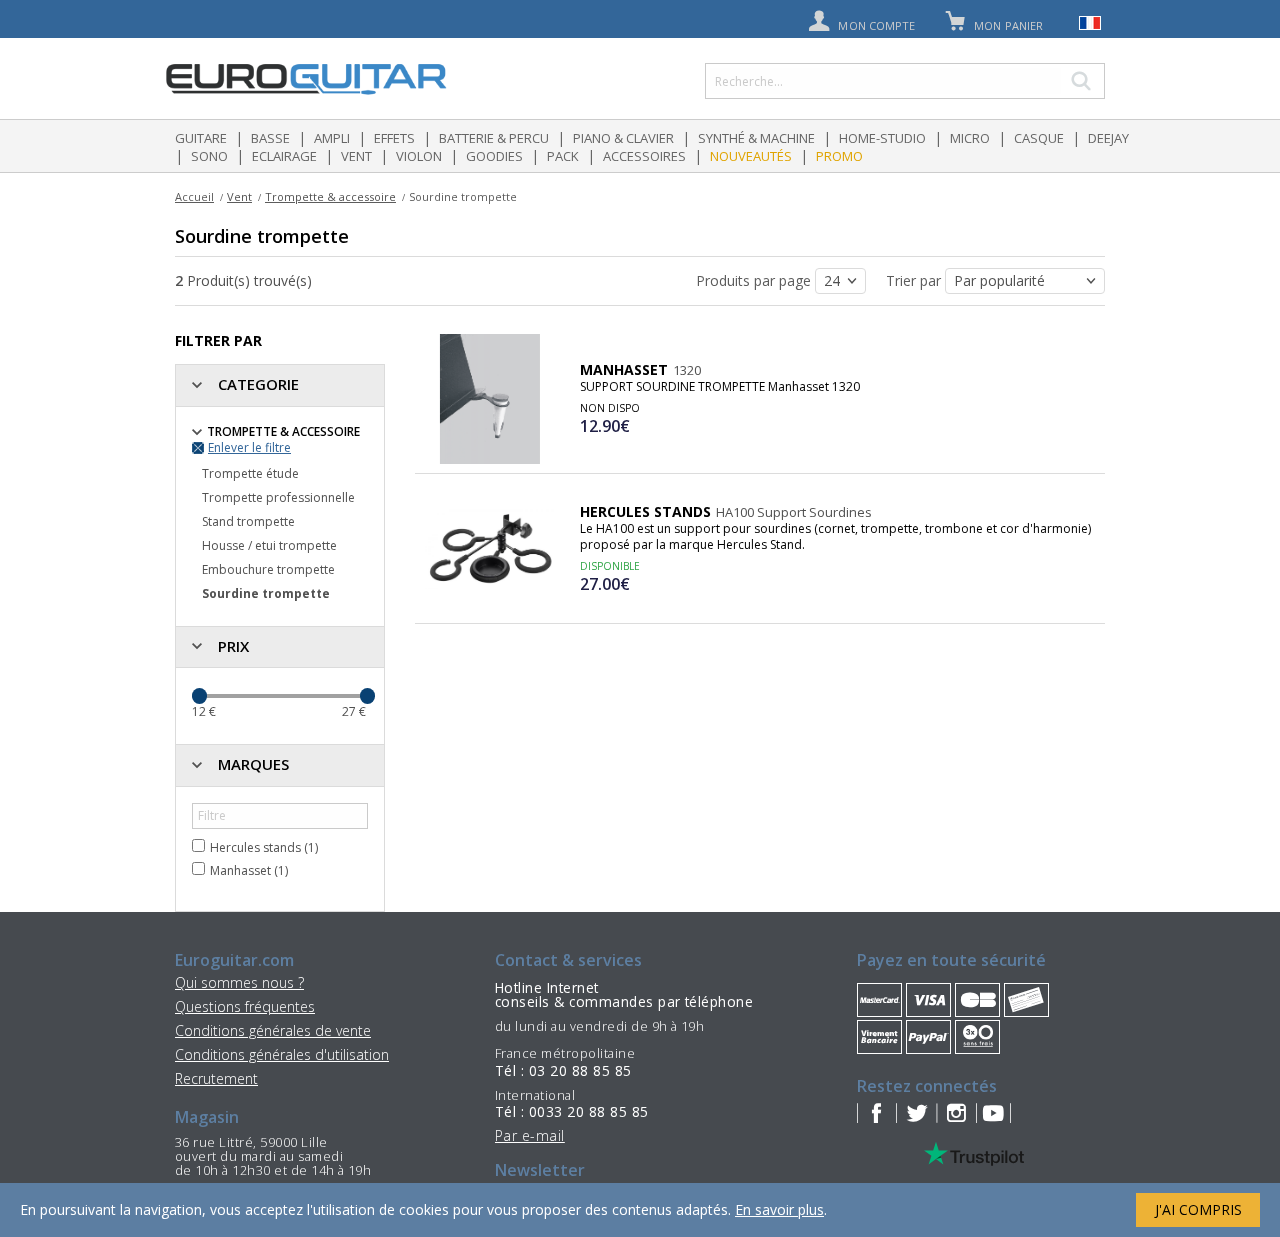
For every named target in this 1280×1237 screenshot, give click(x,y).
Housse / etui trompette (269, 545)
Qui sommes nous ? (239, 982)
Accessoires (644, 156)
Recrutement (216, 1078)
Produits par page (755, 280)
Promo (839, 156)
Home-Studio (882, 138)
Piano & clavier (623, 138)
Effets (394, 138)
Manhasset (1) (249, 870)
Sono (209, 156)
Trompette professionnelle (278, 497)
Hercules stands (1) (264, 847)
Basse (270, 138)
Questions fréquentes (245, 1006)
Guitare (201, 138)
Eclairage (284, 156)
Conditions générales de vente (273, 1030)
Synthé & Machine (756, 138)
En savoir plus (779, 1209)
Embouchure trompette (268, 569)
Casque (1039, 138)
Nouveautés (751, 156)
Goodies (494, 156)
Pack (563, 156)
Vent (356, 156)
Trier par (915, 280)
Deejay (1108, 138)
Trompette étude (250, 473)
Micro (970, 138)
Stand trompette (248, 521)
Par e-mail (530, 1135)
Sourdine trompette (266, 593)
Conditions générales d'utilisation (282, 1054)
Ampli (332, 138)
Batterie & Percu (494, 138)
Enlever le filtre (249, 447)
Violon (419, 156)
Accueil (194, 196)
